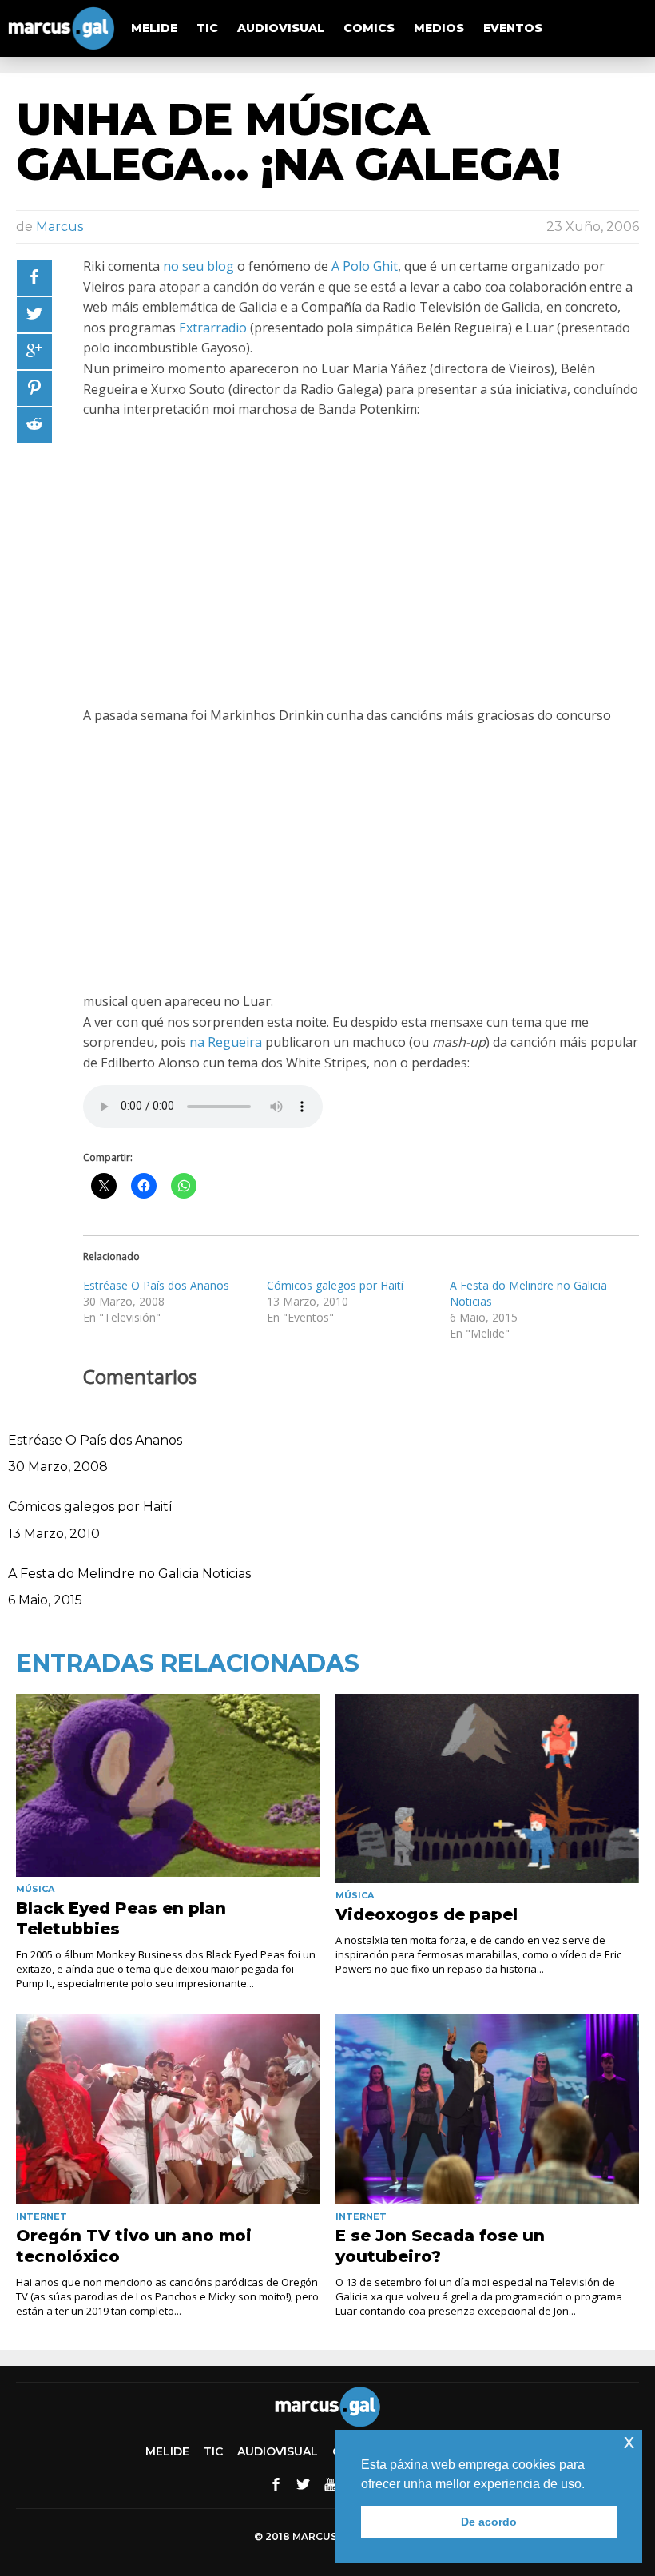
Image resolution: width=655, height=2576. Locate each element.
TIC (207, 28)
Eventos (513, 28)
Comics (369, 28)
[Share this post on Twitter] (34, 315)
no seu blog (198, 266)
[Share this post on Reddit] (34, 425)
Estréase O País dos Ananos (156, 1285)
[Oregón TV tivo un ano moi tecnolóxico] (168, 2109)
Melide (154, 28)
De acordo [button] (489, 2522)
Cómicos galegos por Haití (335, 1285)
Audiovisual (281, 28)
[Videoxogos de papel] (487, 1789)
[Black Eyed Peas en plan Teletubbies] (168, 1786)
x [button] (629, 2441)
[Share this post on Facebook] (34, 278)
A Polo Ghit (365, 266)
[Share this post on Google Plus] (34, 352)
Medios (439, 28)
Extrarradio (213, 328)
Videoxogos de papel (427, 1914)
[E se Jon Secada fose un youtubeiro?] (487, 2109)
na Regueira (226, 1042)
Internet (42, 2216)
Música (35, 1889)
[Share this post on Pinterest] (34, 388)
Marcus (60, 227)
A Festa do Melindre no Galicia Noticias (129, 1574)
